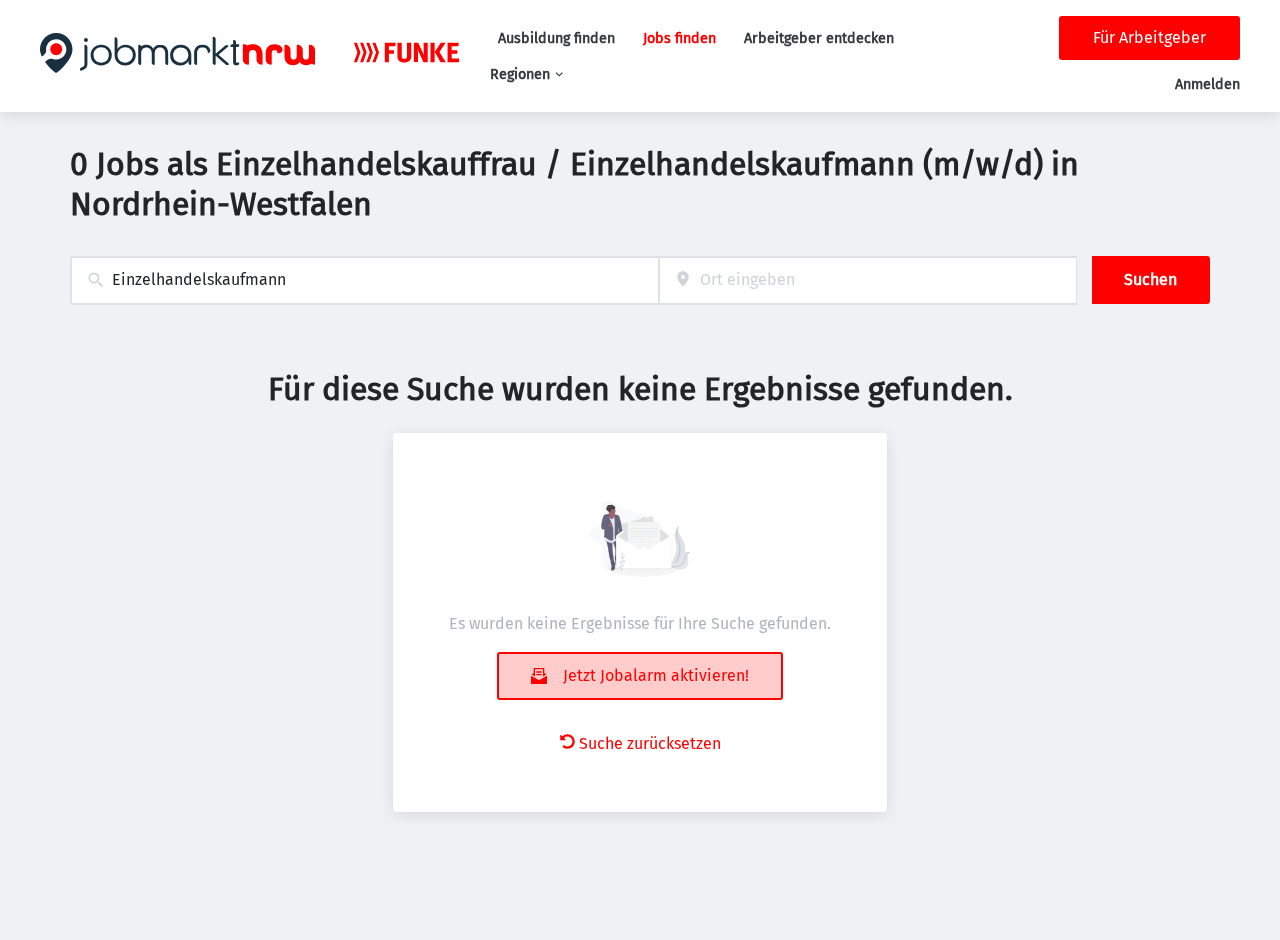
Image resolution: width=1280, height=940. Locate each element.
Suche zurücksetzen (650, 743)
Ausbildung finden (556, 38)
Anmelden (1207, 84)
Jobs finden (679, 38)
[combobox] (364, 280)
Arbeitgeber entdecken (819, 38)
